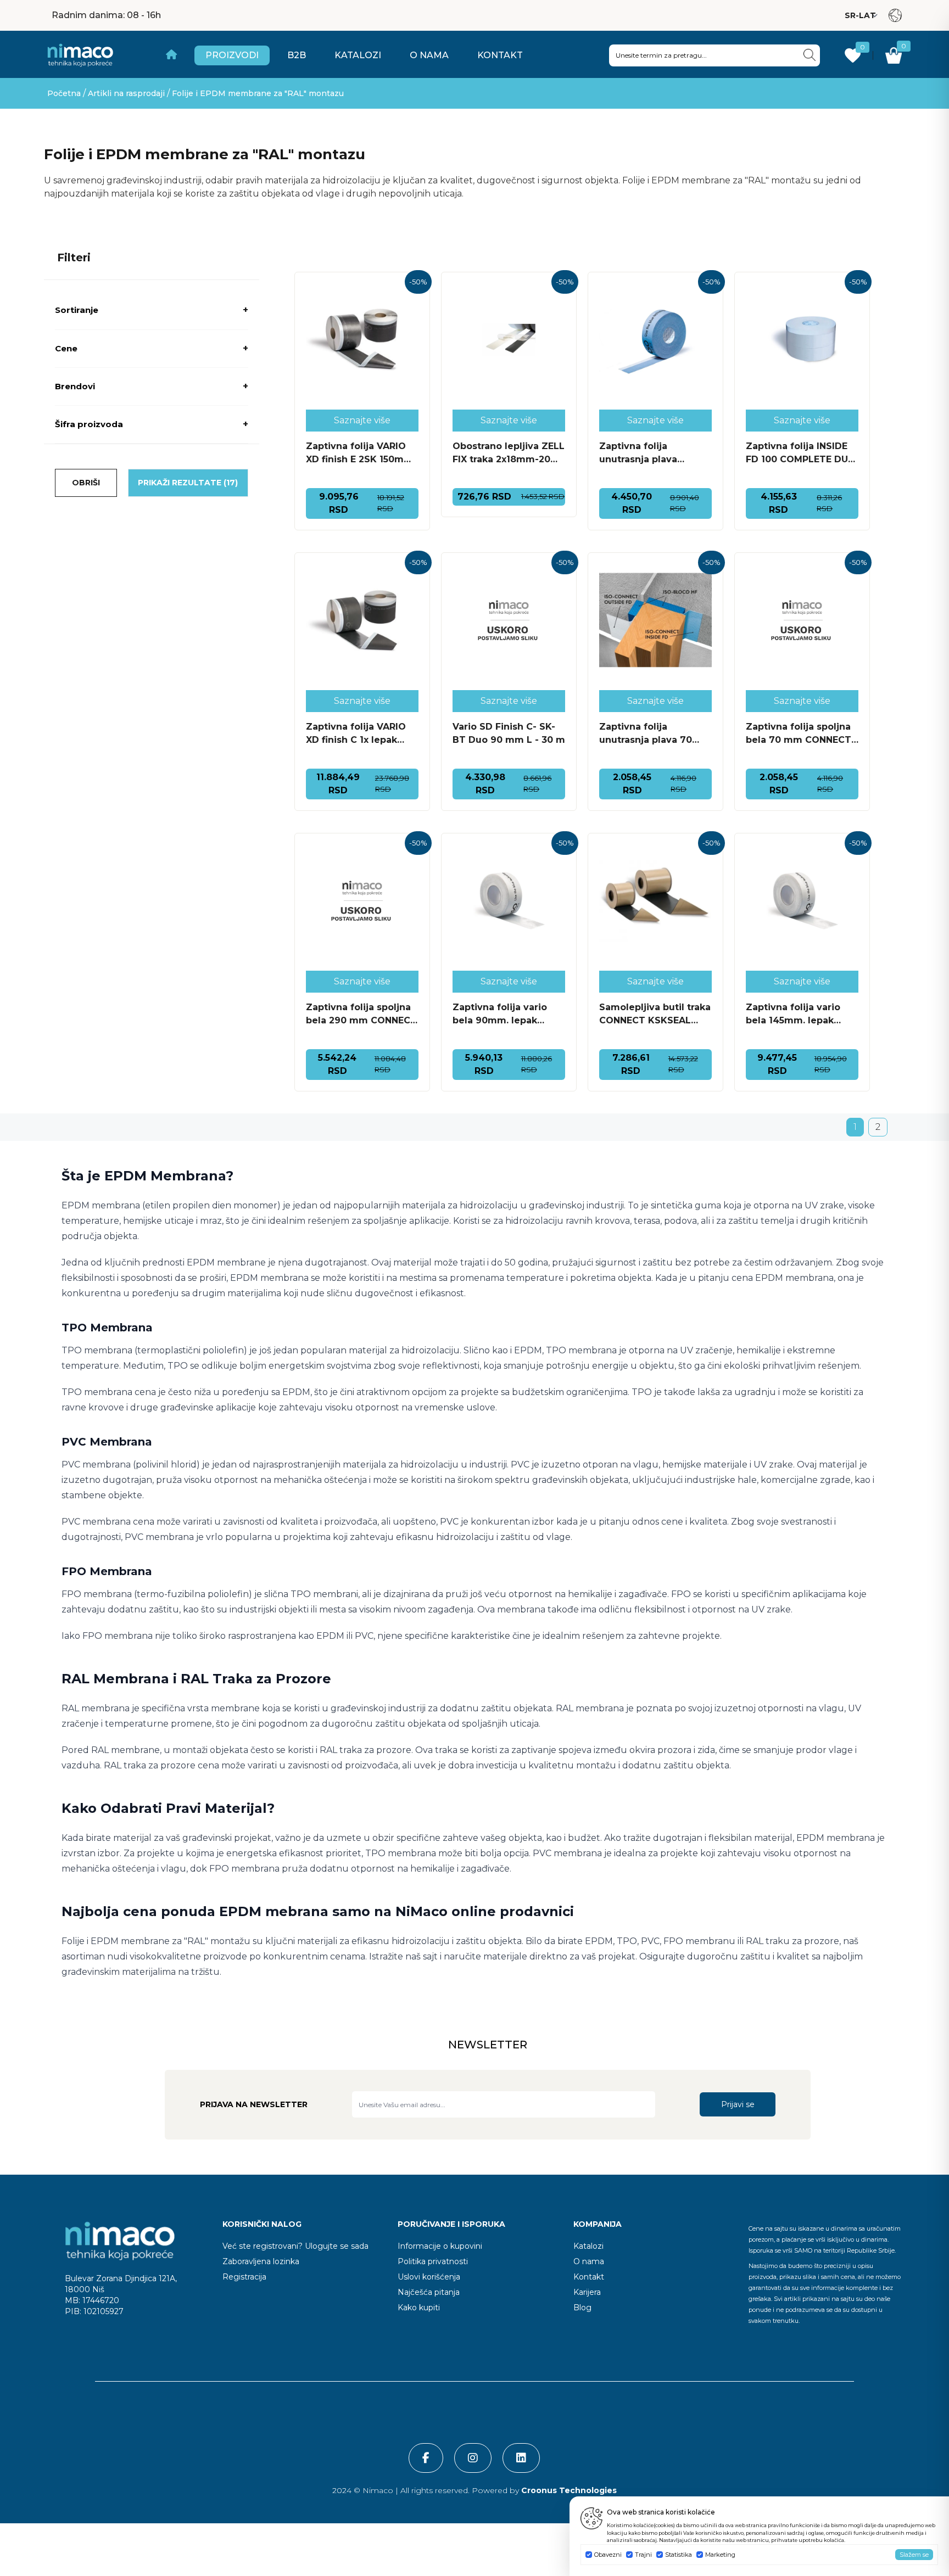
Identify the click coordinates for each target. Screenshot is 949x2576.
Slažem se (914, 2555)
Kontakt (500, 55)
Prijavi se (738, 2104)
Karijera (587, 2292)
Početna (64, 93)
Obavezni (608, 2555)
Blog (582, 2308)
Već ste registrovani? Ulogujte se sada (295, 2246)
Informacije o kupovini (440, 2246)
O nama (429, 55)
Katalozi (358, 55)
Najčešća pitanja (429, 2292)
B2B (297, 55)
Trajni (643, 2555)
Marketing (720, 2555)
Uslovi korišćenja (429, 2277)
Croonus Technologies (568, 2490)
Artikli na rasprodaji (126, 93)
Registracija (244, 2277)
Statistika (679, 2555)
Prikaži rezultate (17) (188, 483)
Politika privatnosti (433, 2261)
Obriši (86, 483)
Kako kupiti (419, 2308)
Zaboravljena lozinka (261, 2261)
